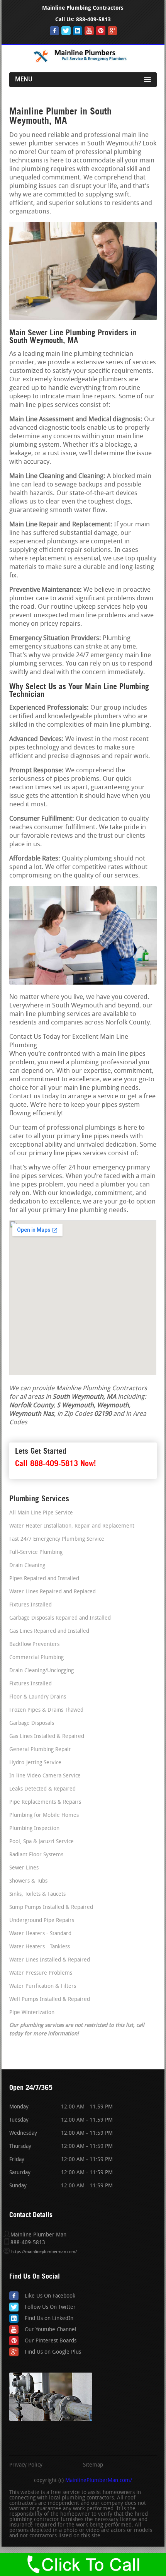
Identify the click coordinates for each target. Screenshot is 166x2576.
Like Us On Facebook (50, 2296)
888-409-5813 (93, 20)
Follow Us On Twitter (50, 2307)
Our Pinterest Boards (51, 2341)
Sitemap (93, 2465)
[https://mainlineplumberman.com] (83, 62)
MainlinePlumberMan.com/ (99, 2481)
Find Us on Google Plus (53, 2352)
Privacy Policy (26, 2465)
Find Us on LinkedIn (49, 2319)
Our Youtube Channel (51, 2330)
